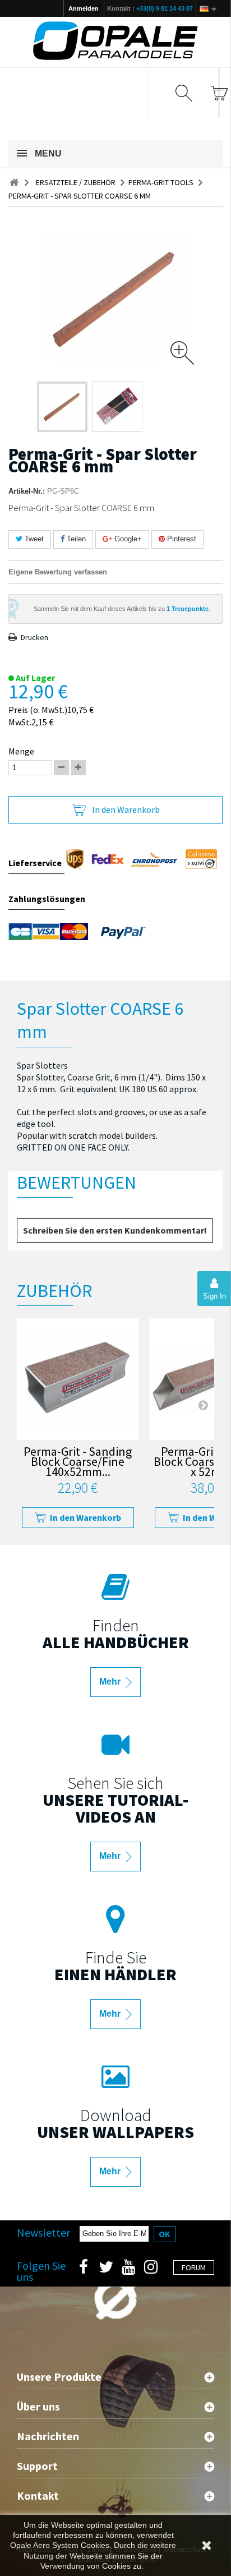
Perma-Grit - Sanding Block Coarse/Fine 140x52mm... (78, 1463)
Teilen (75, 539)
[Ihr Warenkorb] (219, 93)
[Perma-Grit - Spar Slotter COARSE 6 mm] (62, 407)
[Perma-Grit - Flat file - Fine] (78, 1379)
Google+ (127, 539)
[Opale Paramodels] (115, 41)
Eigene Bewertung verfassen (58, 572)
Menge (21, 751)
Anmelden (84, 8)
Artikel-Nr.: (27, 491)
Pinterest (181, 539)
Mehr (111, 1682)
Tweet (33, 539)
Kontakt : (150, 8)
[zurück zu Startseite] (14, 183)
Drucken (34, 637)
